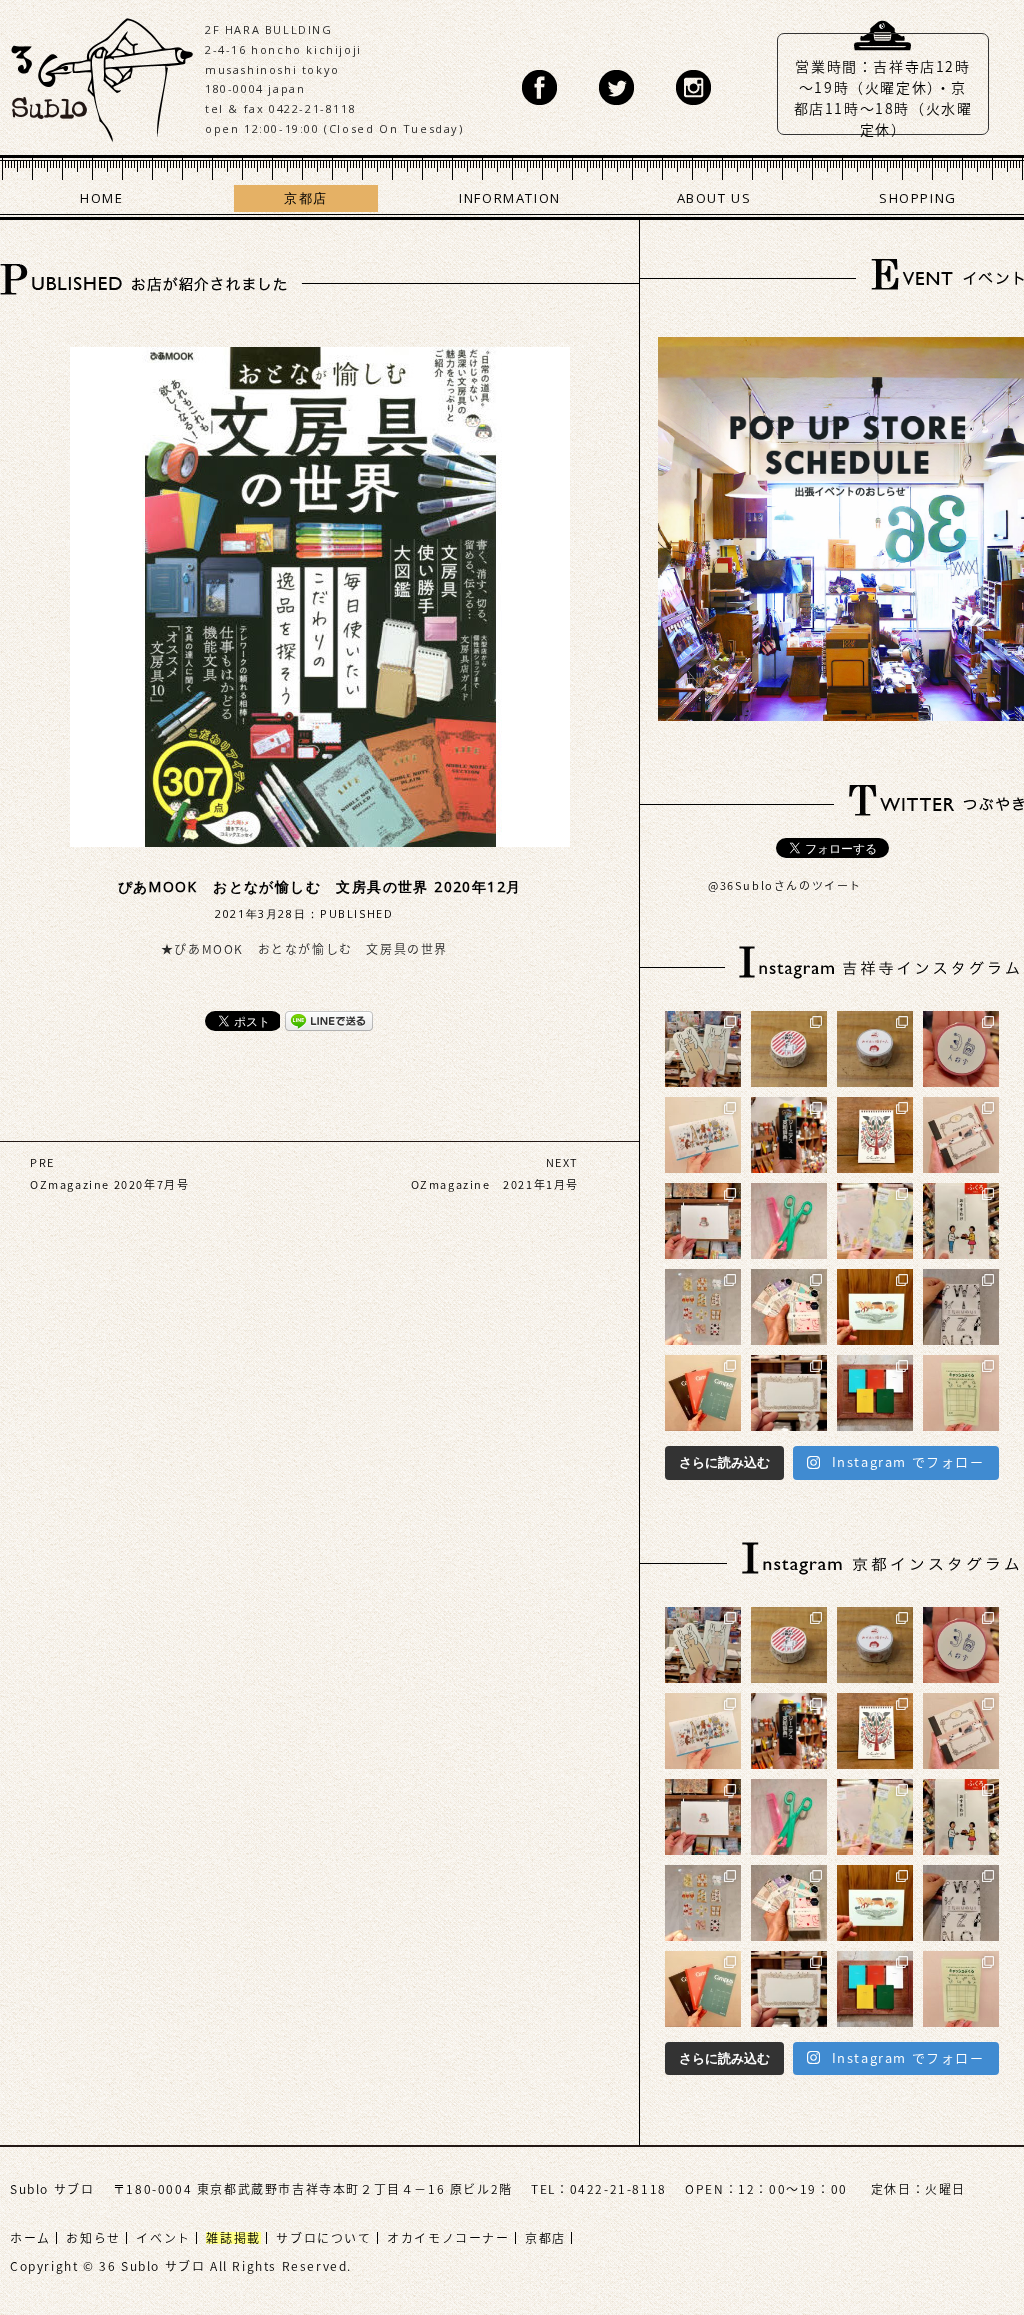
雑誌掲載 (233, 2238)
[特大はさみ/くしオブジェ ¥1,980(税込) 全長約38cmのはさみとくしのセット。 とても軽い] (789, 1221)
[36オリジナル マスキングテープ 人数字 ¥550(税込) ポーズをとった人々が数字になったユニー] (961, 1049)
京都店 (306, 198)
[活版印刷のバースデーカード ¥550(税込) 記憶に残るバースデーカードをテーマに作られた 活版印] (703, 1221)
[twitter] (616, 87)
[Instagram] (693, 87)
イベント (163, 2238)
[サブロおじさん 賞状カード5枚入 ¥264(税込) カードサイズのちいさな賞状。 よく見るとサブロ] (789, 1393)
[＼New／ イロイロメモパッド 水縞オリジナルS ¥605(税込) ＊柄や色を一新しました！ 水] (789, 1307)
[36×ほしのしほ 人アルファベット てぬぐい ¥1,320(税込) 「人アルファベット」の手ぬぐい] (961, 1307)
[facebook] (539, 87)
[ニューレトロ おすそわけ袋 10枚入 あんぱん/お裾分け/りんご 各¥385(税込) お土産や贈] (961, 1221)
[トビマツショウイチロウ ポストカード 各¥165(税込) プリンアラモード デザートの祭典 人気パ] (875, 1307)
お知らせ (93, 2238)
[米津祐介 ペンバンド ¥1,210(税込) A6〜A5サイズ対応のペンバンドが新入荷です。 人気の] (961, 1135)
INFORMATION (510, 198)
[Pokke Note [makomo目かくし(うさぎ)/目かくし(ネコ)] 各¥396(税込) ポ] (703, 1049)
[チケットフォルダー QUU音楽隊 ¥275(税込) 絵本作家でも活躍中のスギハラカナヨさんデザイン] (703, 1135)
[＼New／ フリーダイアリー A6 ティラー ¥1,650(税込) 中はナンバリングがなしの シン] (875, 1393)
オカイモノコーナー (448, 2238)
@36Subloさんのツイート (785, 885)
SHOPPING (918, 198)
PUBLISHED (356, 913)
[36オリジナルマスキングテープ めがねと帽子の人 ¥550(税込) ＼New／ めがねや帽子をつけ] (875, 1049)
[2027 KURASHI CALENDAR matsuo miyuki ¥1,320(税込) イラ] (875, 1135)
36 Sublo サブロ (102, 75)
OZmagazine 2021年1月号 (495, 1184)
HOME (101, 198)
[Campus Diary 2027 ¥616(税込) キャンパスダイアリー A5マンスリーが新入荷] (703, 1393)
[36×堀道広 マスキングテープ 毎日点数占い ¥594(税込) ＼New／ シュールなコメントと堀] (789, 1049)
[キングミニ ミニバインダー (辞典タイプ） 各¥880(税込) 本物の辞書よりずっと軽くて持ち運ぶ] (789, 1135)
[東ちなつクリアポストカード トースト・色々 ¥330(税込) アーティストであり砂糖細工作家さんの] (703, 1307)
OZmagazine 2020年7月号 (109, 1184)
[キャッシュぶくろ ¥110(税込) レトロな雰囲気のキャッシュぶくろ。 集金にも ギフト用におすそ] (961, 1393)
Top (949, 2240)
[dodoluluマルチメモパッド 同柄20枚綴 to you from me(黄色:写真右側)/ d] (875, 1221)
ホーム (30, 2238)
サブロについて (323, 2238)
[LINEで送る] (329, 1020)
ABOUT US (714, 198)
